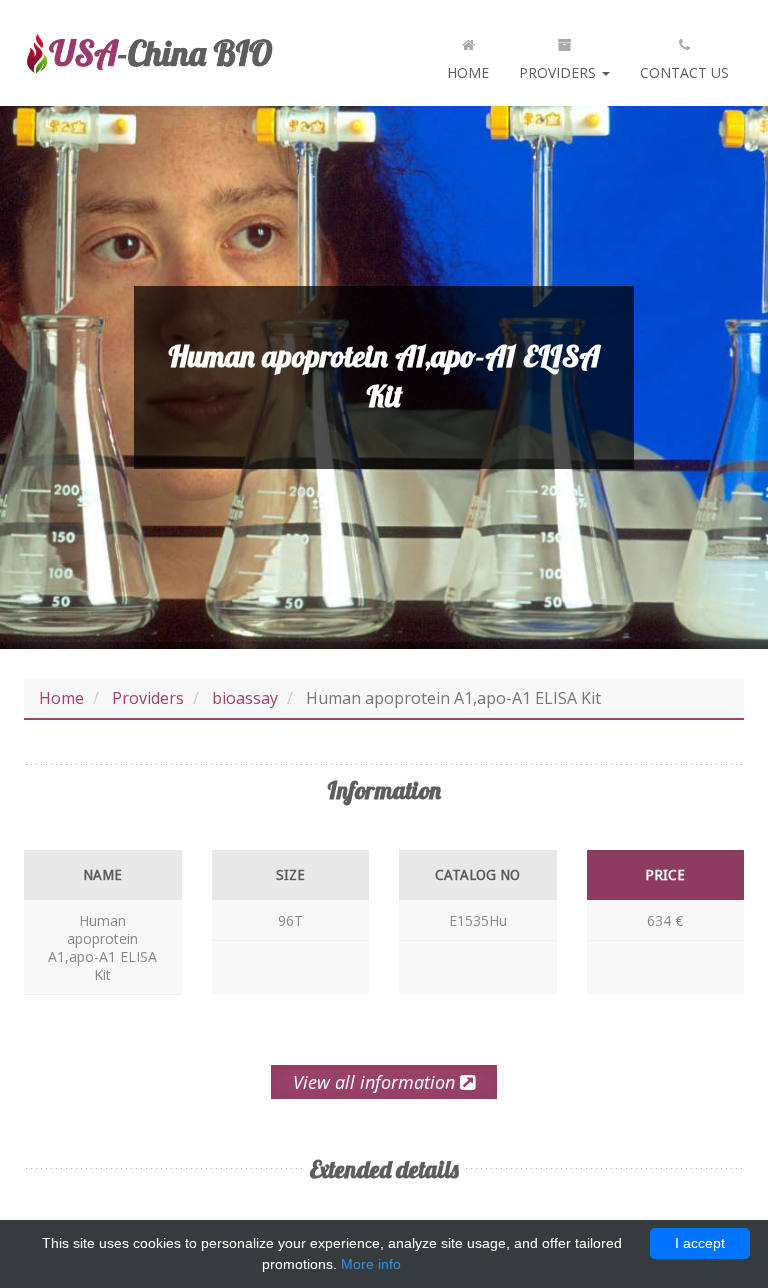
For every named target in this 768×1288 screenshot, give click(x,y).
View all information (376, 1082)
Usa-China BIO (149, 53)
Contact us (684, 72)
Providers (559, 72)
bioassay (245, 698)
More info (371, 1264)
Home (468, 72)
